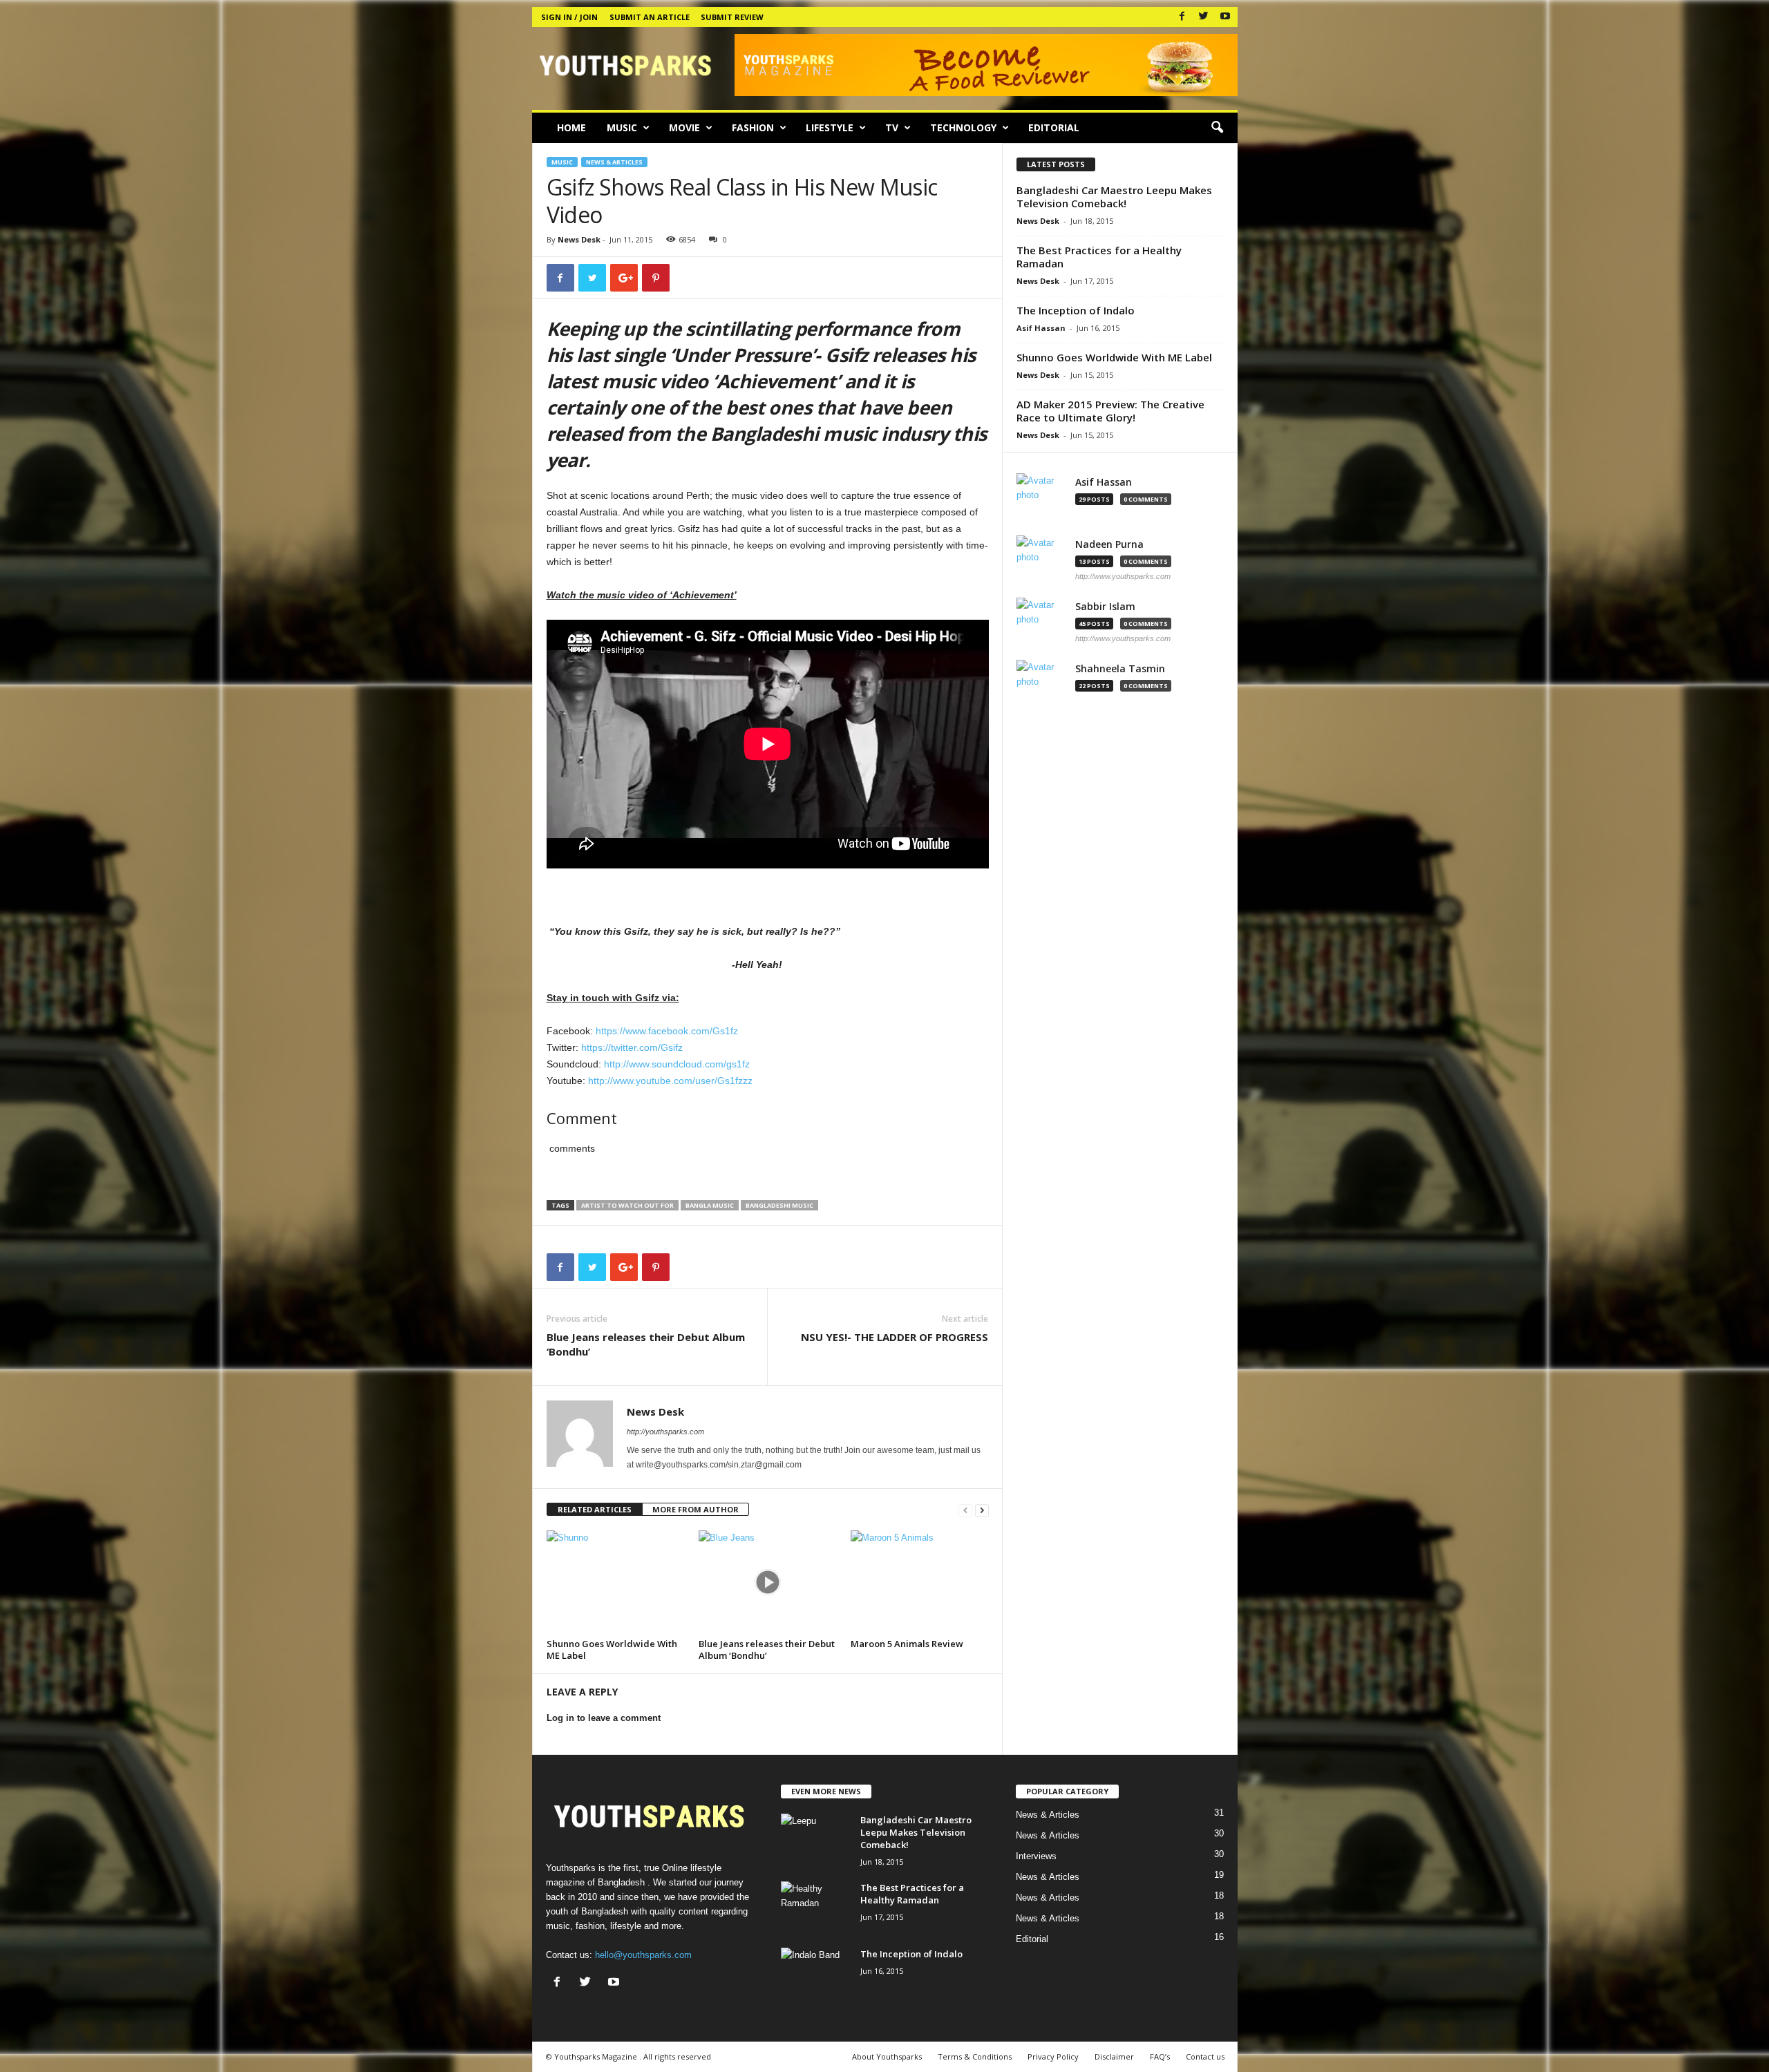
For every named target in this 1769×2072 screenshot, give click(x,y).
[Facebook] (1182, 17)
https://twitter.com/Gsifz (632, 1047)
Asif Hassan (1041, 328)
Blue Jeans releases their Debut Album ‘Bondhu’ (646, 1344)
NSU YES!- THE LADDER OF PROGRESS (895, 1337)
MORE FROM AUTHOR (696, 1509)
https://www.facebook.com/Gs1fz (667, 1031)
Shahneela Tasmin (1120, 669)
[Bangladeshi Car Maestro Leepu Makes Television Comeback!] (815, 1840)
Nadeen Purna (1109, 544)
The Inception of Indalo (1076, 310)
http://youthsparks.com (665, 1432)
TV (892, 127)
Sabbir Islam (1105, 607)
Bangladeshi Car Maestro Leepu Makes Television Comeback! (1114, 197)
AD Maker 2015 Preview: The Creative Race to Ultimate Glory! (1110, 411)
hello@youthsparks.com (643, 1955)
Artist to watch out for (627, 1205)
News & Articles (614, 162)
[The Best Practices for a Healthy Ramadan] (815, 1907)
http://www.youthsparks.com (1123, 576)
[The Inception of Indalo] (815, 1974)
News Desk (579, 239)
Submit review (732, 17)
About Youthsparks (887, 2056)
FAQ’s (1160, 2056)
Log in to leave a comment (604, 1718)
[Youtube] (1225, 17)
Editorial (1054, 127)
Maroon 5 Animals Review (907, 1644)
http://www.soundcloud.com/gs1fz (677, 1064)
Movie (684, 127)
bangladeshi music (779, 1205)
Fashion (753, 127)
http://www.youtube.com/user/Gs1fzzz (670, 1081)
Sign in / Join (569, 17)
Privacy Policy (1053, 2056)
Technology (963, 127)
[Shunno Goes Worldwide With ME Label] (616, 1582)
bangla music (710, 1205)
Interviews (1036, 1856)
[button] (1217, 128)
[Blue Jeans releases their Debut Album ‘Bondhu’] (768, 1582)
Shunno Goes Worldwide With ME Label (612, 1650)
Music (622, 127)
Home (571, 127)
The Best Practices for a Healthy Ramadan (1099, 257)
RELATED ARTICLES (595, 1509)
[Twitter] (1204, 17)
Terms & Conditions (975, 2056)
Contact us (1205, 2056)
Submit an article (650, 17)
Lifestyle (830, 127)
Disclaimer (1114, 2056)
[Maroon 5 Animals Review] (920, 1582)
